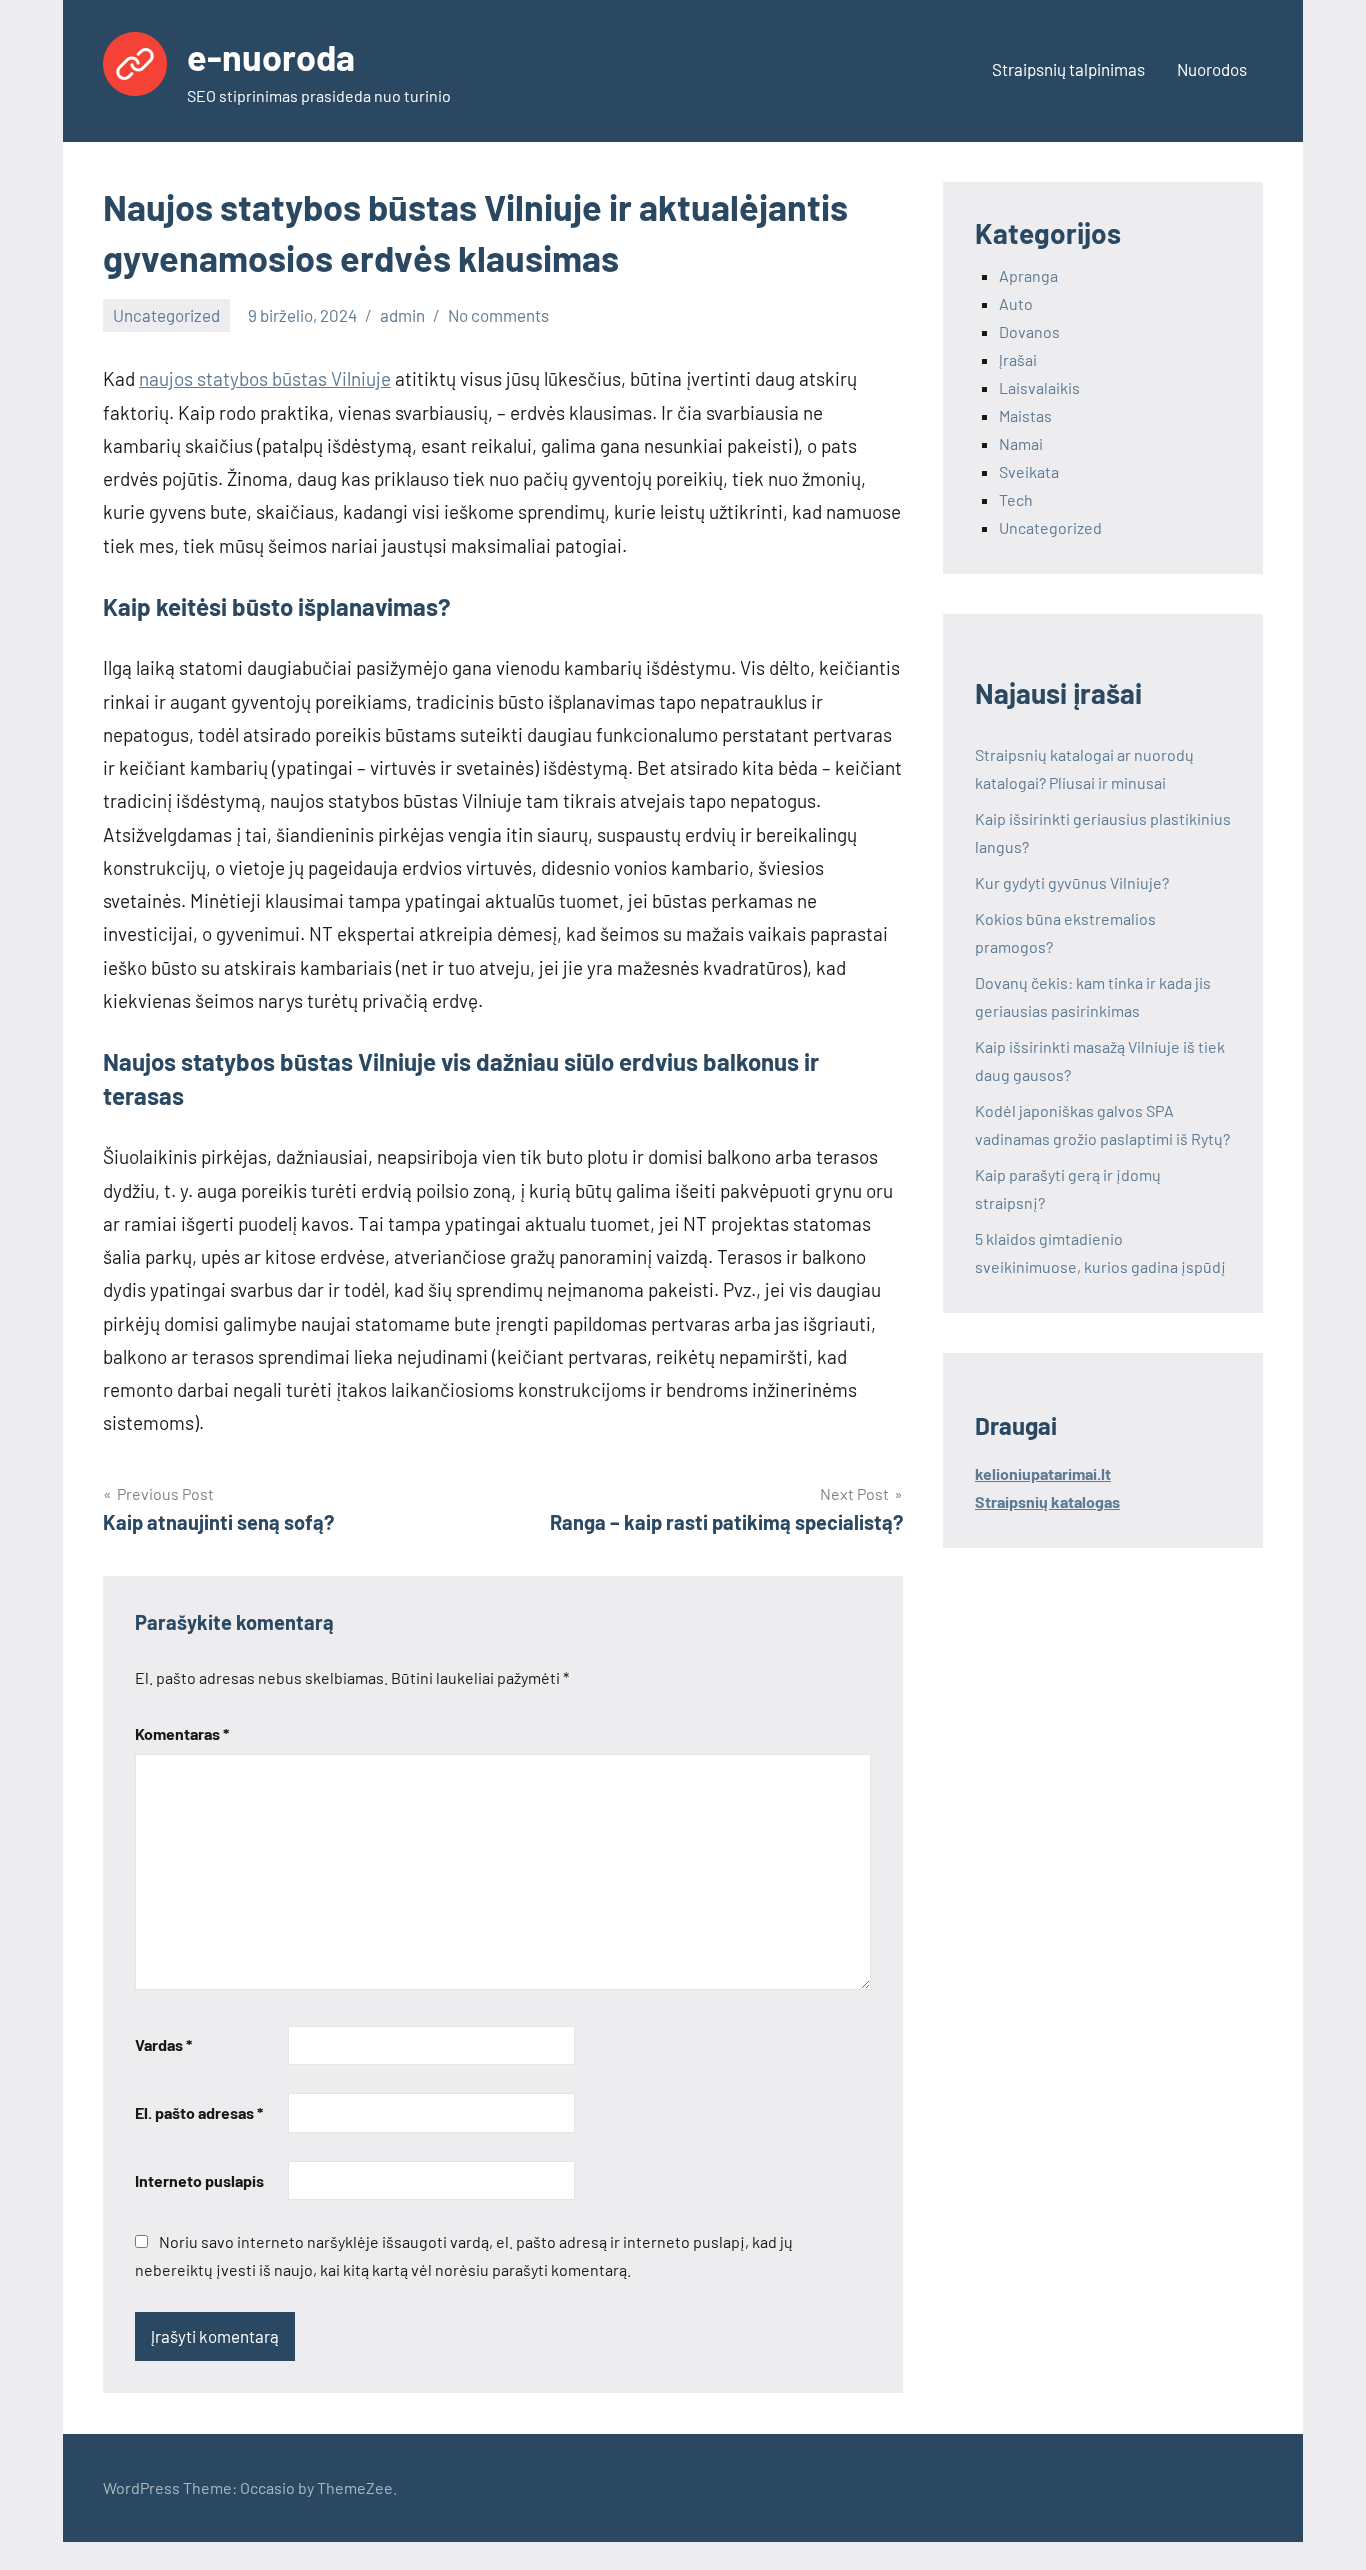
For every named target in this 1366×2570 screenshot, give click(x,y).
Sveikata (1029, 471)
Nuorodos (1212, 69)
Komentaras (182, 1733)
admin (402, 315)
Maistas (1025, 415)
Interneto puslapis (199, 2180)
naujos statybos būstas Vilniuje (265, 378)
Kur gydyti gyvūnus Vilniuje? (1072, 882)
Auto (1016, 303)
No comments (498, 315)
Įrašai (1018, 359)
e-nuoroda (271, 56)
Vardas (163, 2044)
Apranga (1028, 275)
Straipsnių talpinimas (1068, 69)
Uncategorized (166, 315)
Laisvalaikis (1039, 387)
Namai (1021, 443)
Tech (1016, 499)
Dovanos (1029, 331)
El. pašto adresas (199, 2112)
